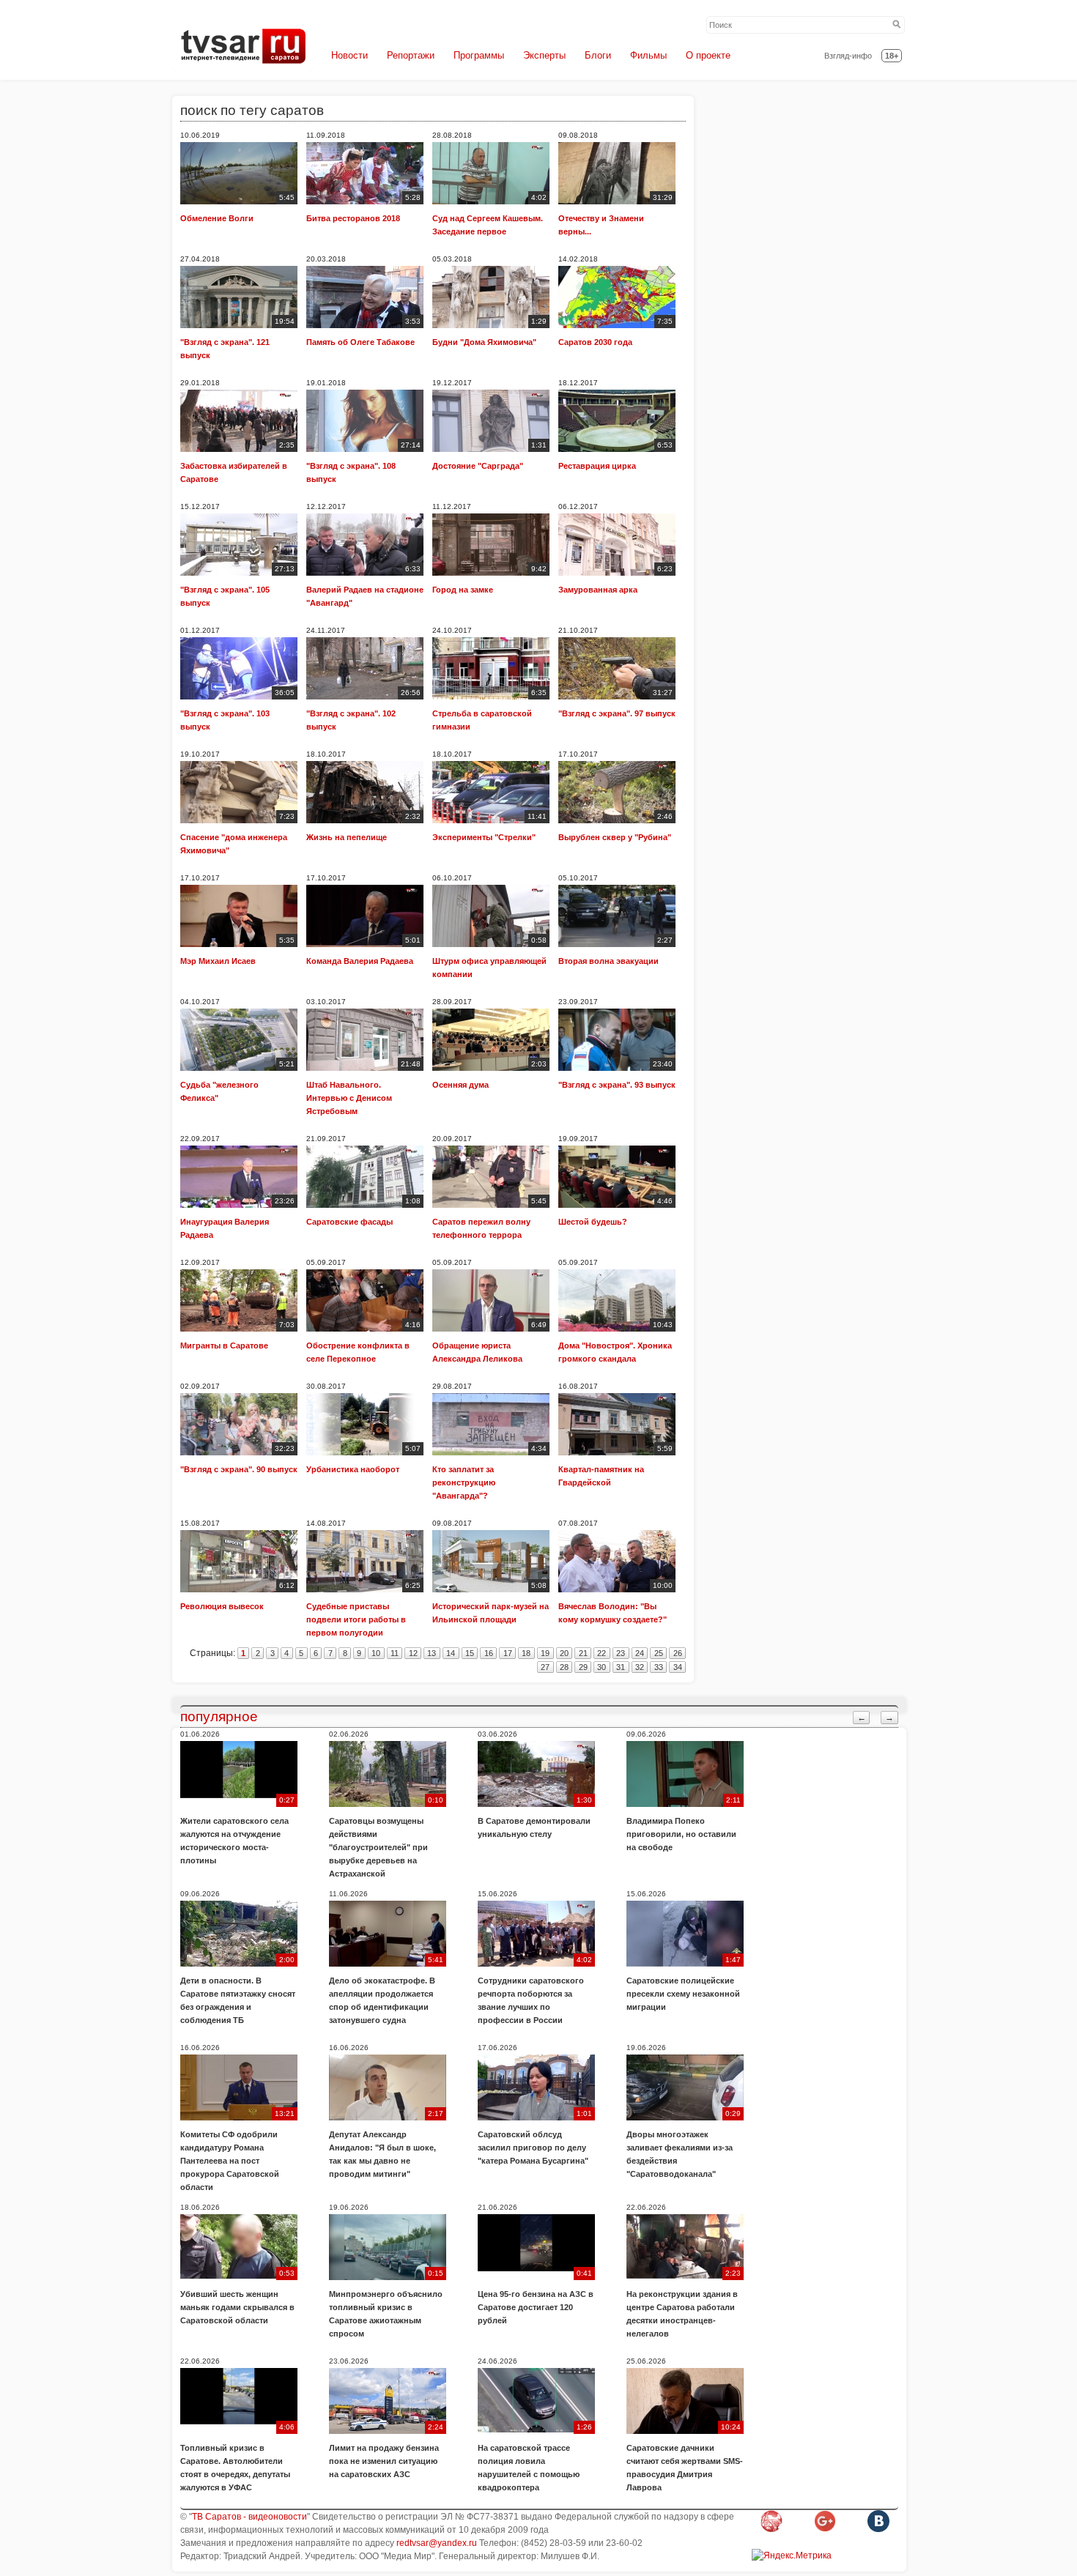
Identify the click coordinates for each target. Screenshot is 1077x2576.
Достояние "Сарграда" (478, 466)
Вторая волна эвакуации (608, 961)
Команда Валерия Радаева (360, 961)
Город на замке (463, 590)
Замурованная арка (598, 590)
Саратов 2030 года (595, 342)
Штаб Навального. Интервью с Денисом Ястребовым (349, 1098)
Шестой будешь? (593, 1222)
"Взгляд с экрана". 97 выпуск (617, 713)
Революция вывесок (222, 1606)
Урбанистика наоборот (353, 1469)
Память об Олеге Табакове (360, 342)
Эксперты (544, 55)
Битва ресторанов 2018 (353, 218)
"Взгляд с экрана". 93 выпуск (617, 1085)
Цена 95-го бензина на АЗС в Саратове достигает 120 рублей (536, 2307)
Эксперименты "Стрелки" (484, 837)
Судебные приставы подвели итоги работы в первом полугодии (356, 1619)
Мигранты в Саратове (224, 1345)
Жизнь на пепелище (347, 837)
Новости (349, 55)
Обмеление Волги (217, 218)
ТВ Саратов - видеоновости (249, 2517)
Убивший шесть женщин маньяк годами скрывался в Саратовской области (237, 2307)
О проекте (708, 55)
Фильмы (648, 55)
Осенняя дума (460, 1085)
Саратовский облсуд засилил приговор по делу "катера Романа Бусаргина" (533, 2148)
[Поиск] (897, 25)
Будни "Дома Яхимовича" (484, 342)
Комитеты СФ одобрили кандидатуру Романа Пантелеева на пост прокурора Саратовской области (230, 2161)
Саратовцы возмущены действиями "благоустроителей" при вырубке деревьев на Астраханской (378, 1847)
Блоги (598, 55)
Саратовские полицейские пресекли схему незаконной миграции (683, 1994)
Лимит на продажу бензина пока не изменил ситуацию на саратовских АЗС (384, 2461)
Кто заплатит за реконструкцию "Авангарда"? (464, 1482)
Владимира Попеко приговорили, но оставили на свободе (681, 1834)
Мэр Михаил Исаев (218, 961)
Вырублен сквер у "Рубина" (615, 837)
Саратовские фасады (349, 1222)
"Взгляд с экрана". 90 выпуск (239, 1469)
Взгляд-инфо (848, 56)
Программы (479, 55)
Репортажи (411, 55)
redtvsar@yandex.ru (437, 2543)
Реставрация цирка (597, 466)
